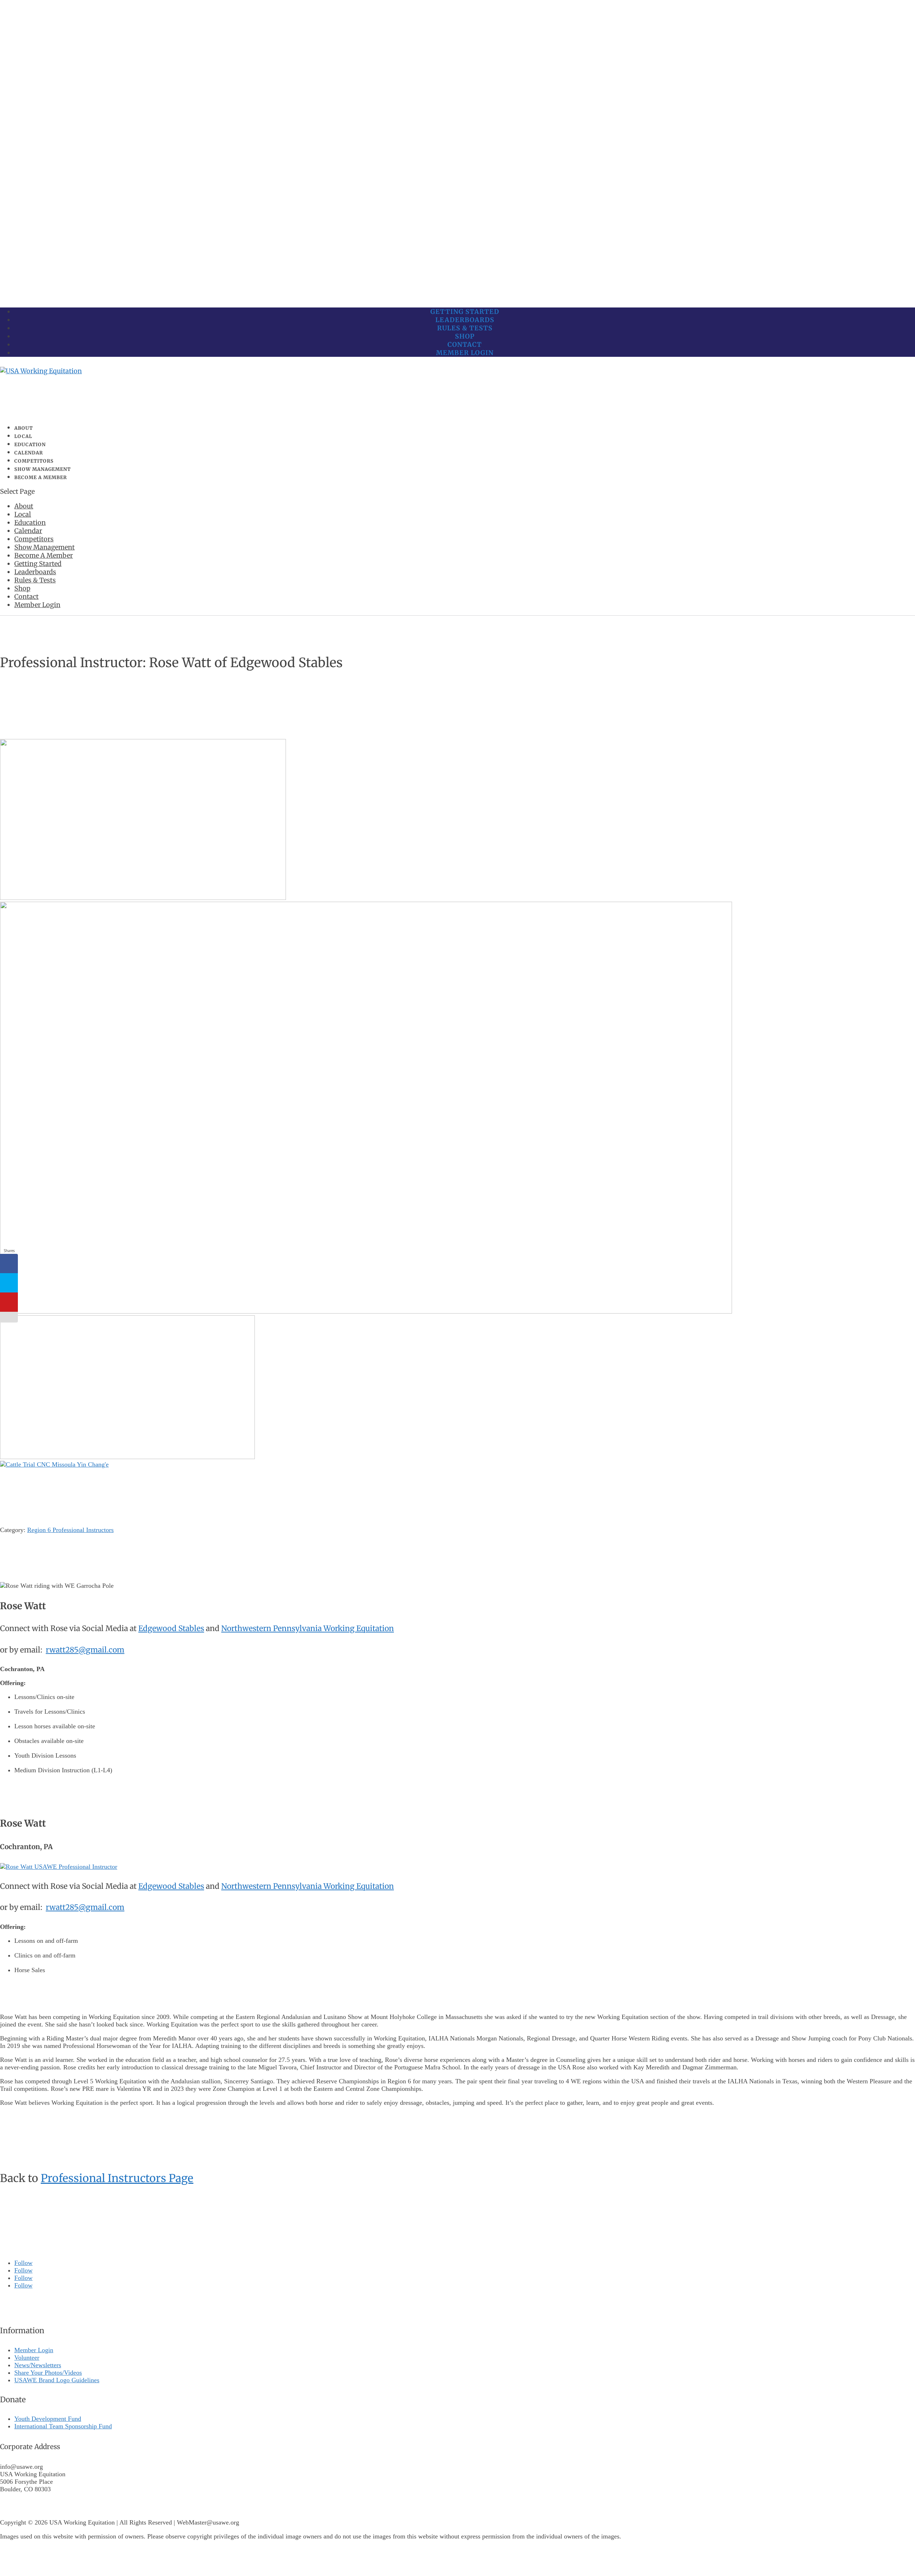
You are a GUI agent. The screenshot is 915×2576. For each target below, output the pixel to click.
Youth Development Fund (48, 2419)
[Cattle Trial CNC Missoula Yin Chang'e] (54, 1464)
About (24, 506)
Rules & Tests (465, 328)
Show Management (44, 547)
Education (30, 523)
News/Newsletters (38, 2365)
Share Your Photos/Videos (48, 2373)
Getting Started (465, 312)
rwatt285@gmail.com (85, 1650)
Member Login (465, 353)
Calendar (28, 531)
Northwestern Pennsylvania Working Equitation (308, 1628)
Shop (465, 336)
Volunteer (27, 2358)
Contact (465, 344)
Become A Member (41, 477)
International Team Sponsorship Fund (63, 2426)
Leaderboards (465, 320)
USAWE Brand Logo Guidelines (57, 2380)
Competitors (34, 539)
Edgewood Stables (171, 1628)
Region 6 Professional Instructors (70, 1530)
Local (23, 514)
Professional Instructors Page (117, 2178)
